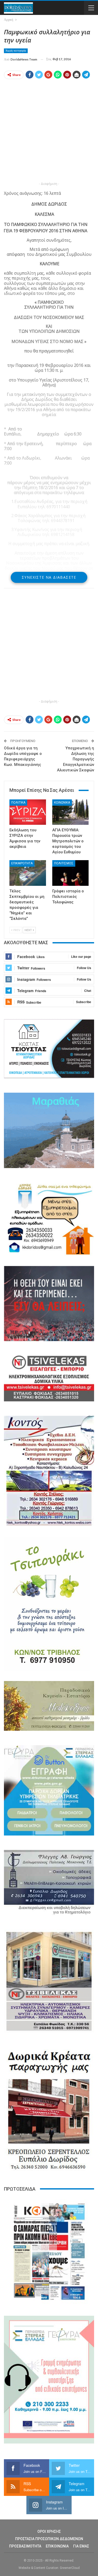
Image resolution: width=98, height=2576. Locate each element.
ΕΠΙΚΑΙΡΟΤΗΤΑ (22, 863)
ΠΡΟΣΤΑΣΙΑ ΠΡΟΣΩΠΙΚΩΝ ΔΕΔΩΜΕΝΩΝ (49, 2539)
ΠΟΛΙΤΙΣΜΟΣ (64, 863)
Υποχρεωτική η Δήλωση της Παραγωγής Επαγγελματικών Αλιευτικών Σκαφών (76, 759)
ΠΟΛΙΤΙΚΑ (18, 803)
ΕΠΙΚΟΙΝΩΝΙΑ (57, 2546)
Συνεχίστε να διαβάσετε (49, 577)
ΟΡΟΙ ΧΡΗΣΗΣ (49, 2531)
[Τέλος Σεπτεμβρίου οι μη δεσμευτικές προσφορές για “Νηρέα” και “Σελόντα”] (28, 873)
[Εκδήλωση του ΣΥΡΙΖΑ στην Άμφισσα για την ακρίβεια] (28, 812)
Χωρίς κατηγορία (16, 51)
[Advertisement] (49, 132)
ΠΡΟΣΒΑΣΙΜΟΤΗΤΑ (25, 2546)
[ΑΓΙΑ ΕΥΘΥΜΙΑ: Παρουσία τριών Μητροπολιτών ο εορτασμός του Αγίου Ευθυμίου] (71, 812)
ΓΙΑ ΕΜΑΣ (81, 2546)
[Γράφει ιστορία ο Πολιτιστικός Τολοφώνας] (71, 873)
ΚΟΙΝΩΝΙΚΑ (62, 803)
